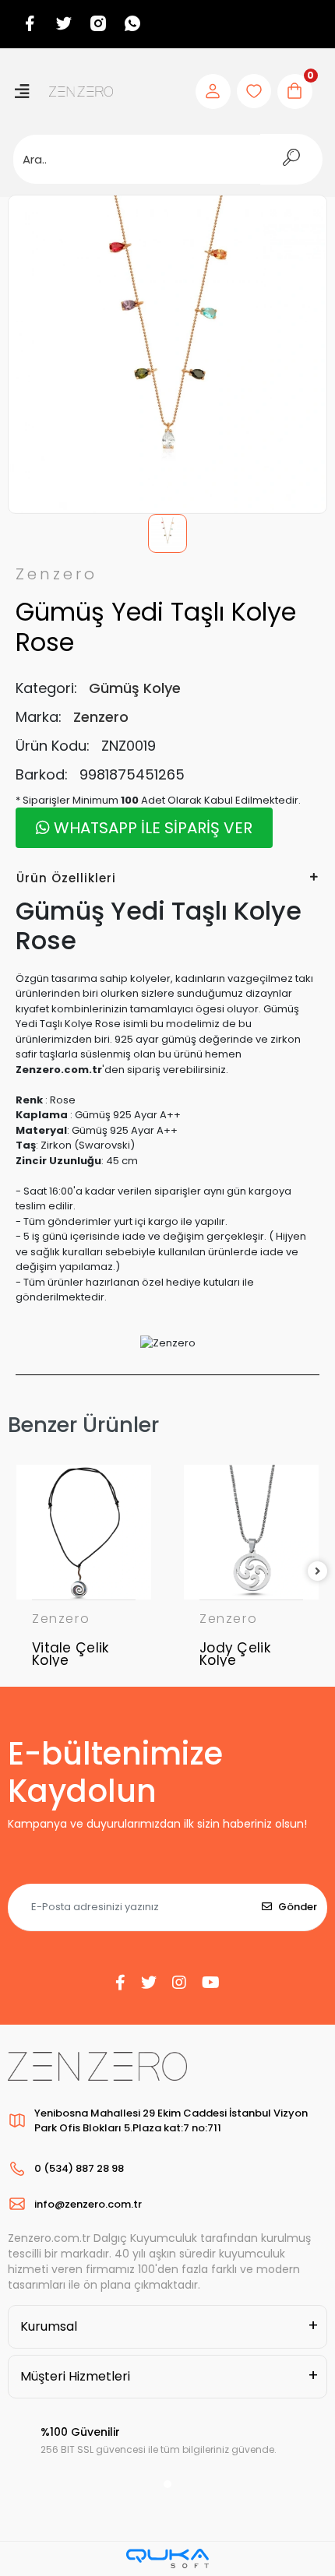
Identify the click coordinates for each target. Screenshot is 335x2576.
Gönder (298, 1907)
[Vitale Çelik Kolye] (84, 1532)
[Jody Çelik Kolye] (251, 1532)
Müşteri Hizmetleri (75, 2376)
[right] (318, 1572)
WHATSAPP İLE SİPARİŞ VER (151, 828)
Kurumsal (49, 2326)
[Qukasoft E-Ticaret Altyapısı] (167, 2558)
